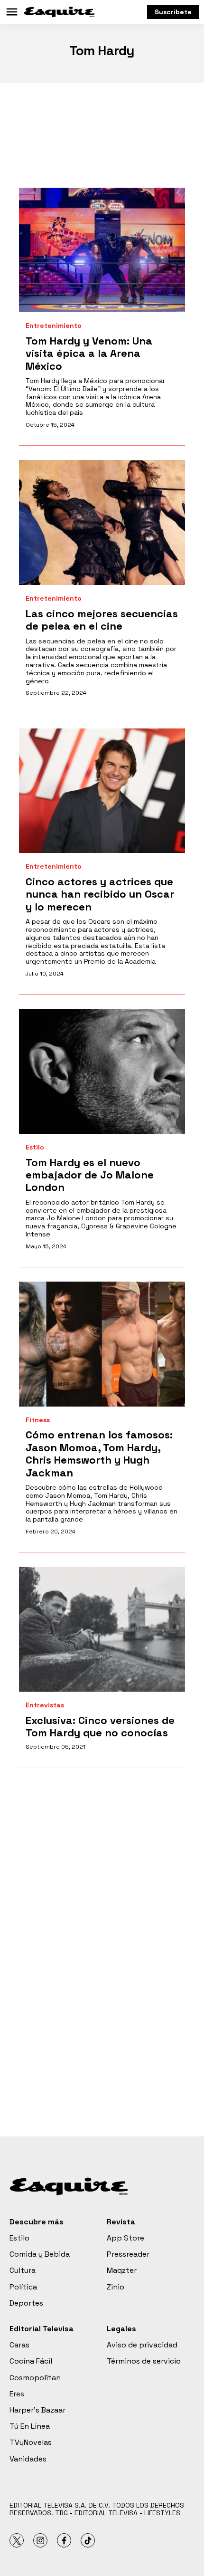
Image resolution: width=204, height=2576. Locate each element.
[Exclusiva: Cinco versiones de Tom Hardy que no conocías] (102, 1629)
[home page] (59, 12)
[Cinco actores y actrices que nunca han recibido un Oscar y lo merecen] (102, 791)
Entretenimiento (54, 326)
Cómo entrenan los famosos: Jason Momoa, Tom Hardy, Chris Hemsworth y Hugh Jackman (99, 1453)
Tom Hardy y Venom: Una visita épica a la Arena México (89, 353)
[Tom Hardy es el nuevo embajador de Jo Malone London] (102, 1071)
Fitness (38, 1420)
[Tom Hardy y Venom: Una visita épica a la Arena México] (102, 250)
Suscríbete (173, 12)
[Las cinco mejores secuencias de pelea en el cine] (102, 522)
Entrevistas (45, 1705)
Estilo (35, 1147)
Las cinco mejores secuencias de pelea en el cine (102, 620)
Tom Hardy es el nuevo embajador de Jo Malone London (90, 1175)
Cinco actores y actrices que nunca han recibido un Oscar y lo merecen (100, 894)
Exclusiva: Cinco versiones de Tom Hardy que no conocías (100, 1726)
